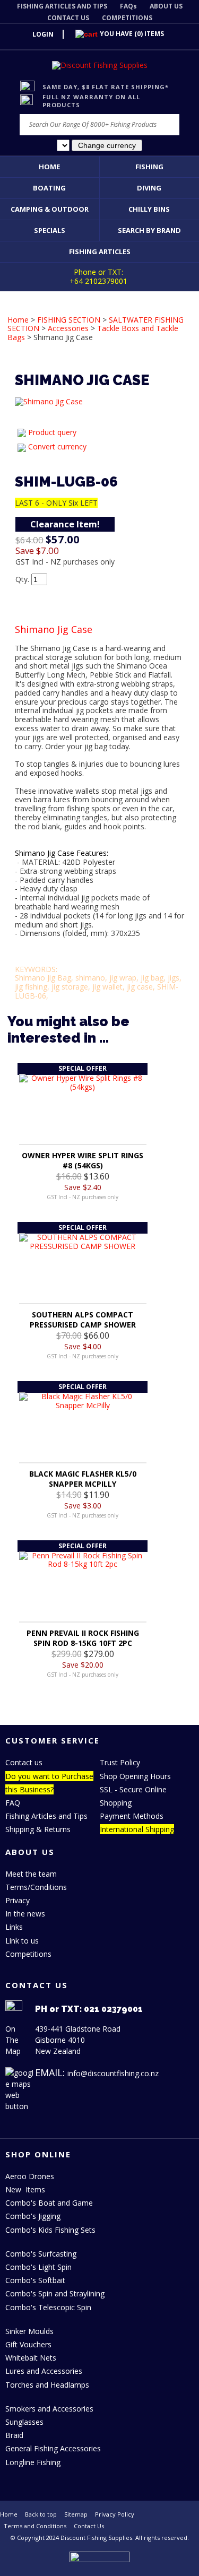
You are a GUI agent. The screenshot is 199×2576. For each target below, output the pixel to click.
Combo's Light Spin (38, 2267)
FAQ (13, 1803)
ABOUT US (166, 6)
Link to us (22, 1941)
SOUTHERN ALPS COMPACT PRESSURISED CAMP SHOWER (83, 1320)
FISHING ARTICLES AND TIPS (62, 6)
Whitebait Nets (31, 2358)
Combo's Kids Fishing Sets (50, 2230)
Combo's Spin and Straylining (55, 2293)
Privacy (18, 1900)
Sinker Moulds (29, 2331)
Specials (50, 230)
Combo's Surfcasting (41, 2254)
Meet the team (31, 1874)
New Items (25, 2189)
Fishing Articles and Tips (46, 1816)
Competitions (28, 1954)
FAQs (128, 6)
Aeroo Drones (30, 2176)
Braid (14, 2435)
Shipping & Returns (38, 1829)
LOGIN (43, 34)
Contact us (24, 1762)
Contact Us (89, 2526)
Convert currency (57, 446)
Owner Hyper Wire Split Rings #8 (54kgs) (83, 1160)
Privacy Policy (115, 2514)
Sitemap (76, 2514)
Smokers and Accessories (49, 2409)
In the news (25, 1914)
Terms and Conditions (35, 2526)
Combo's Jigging (33, 2216)
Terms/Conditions (36, 1887)
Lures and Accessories (44, 2371)
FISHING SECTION (69, 320)
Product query (52, 432)
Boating (49, 188)
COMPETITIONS (127, 18)
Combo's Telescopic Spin (48, 2307)
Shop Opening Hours (135, 1776)
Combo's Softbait (35, 2280)
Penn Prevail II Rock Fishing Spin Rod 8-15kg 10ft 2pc (83, 1638)
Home (49, 167)
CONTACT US (68, 18)
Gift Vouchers (28, 2344)
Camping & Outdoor (50, 209)
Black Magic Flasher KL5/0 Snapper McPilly (83, 1479)
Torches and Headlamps (47, 2385)
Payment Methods (132, 1816)
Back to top (41, 2514)
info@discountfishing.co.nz (113, 2073)
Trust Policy (120, 1762)
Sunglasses (24, 2422)
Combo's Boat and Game (49, 2203)
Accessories (68, 328)
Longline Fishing (33, 2462)
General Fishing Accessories (53, 2448)
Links (14, 1927)
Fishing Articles (100, 251)
